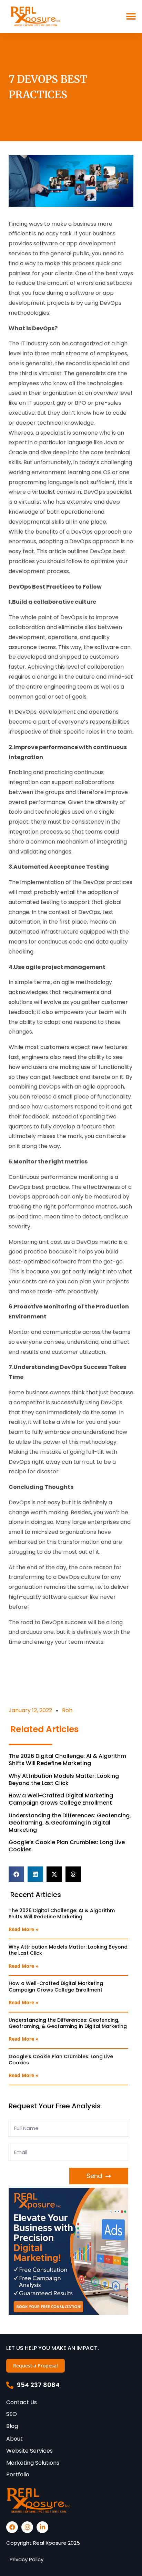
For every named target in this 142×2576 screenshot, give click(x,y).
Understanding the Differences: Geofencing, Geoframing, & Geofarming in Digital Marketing (70, 1823)
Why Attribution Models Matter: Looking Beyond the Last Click (64, 1780)
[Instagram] (27, 2527)
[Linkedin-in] (42, 2527)
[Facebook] (12, 2527)
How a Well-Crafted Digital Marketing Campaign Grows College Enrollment (61, 1799)
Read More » (24, 1929)
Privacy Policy (27, 2559)
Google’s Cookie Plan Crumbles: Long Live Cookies (67, 1846)
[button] (131, 16)
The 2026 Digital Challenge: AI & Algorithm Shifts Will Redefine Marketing (67, 1760)
